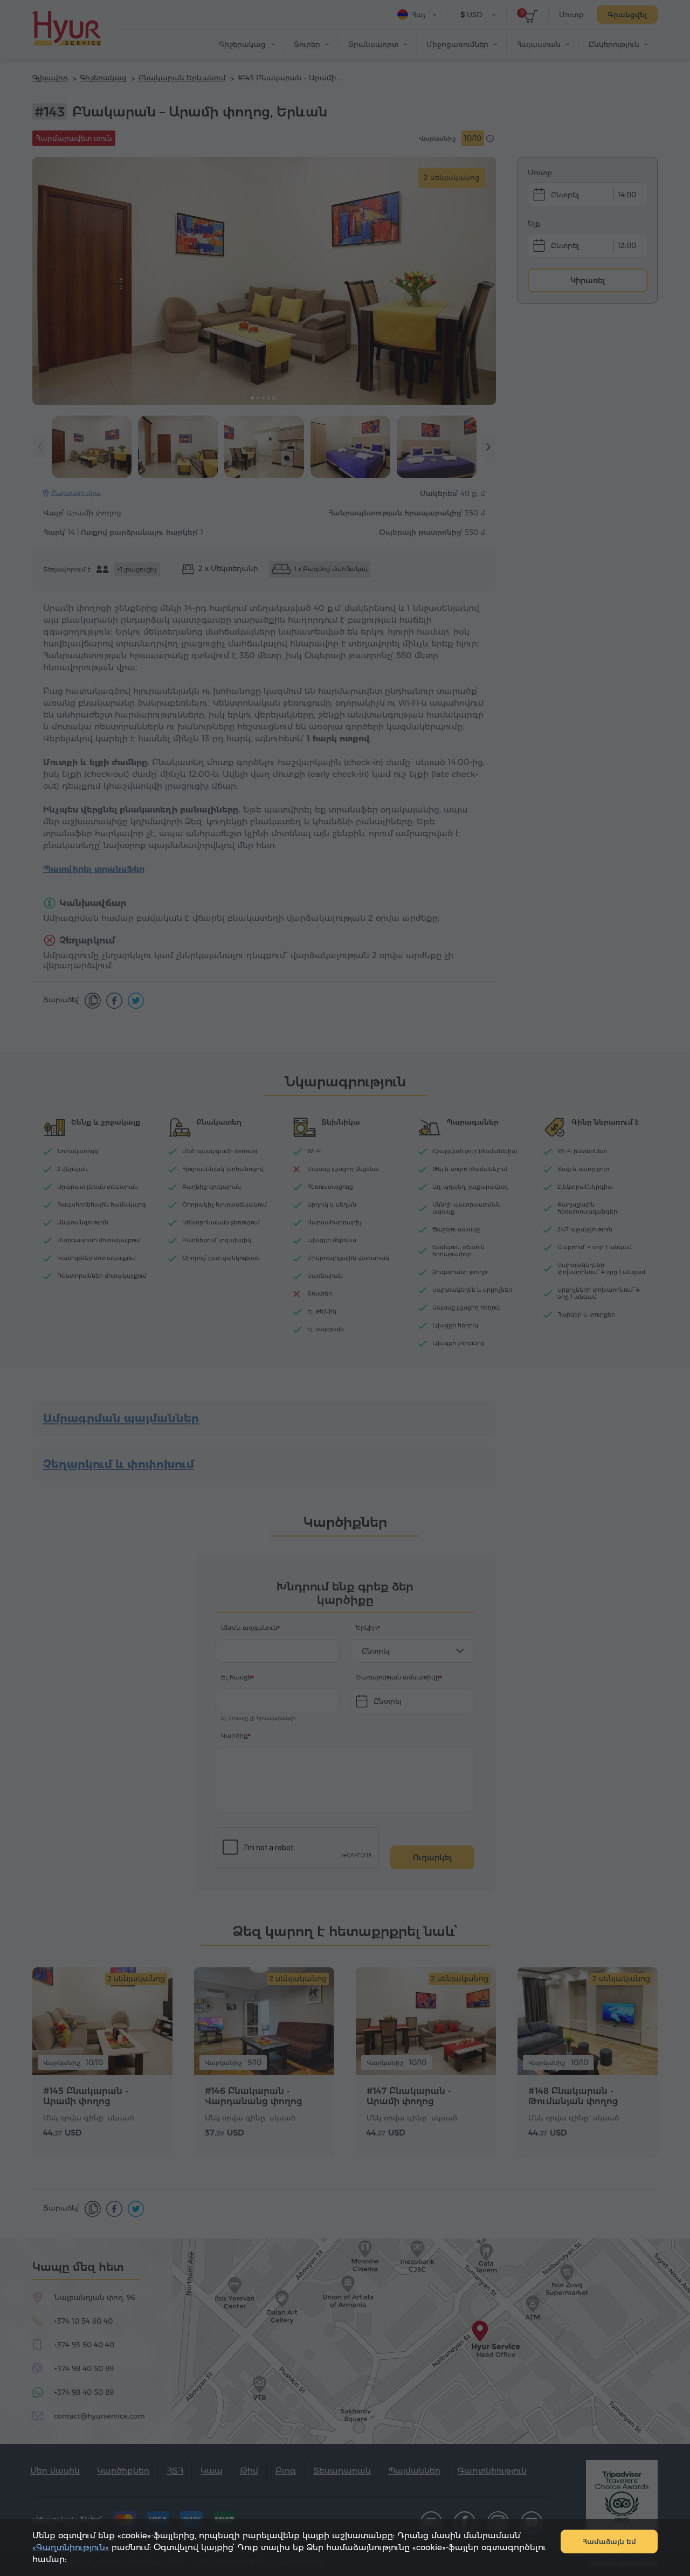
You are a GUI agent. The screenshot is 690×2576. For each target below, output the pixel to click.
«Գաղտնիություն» (71, 2547)
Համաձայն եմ (609, 2541)
